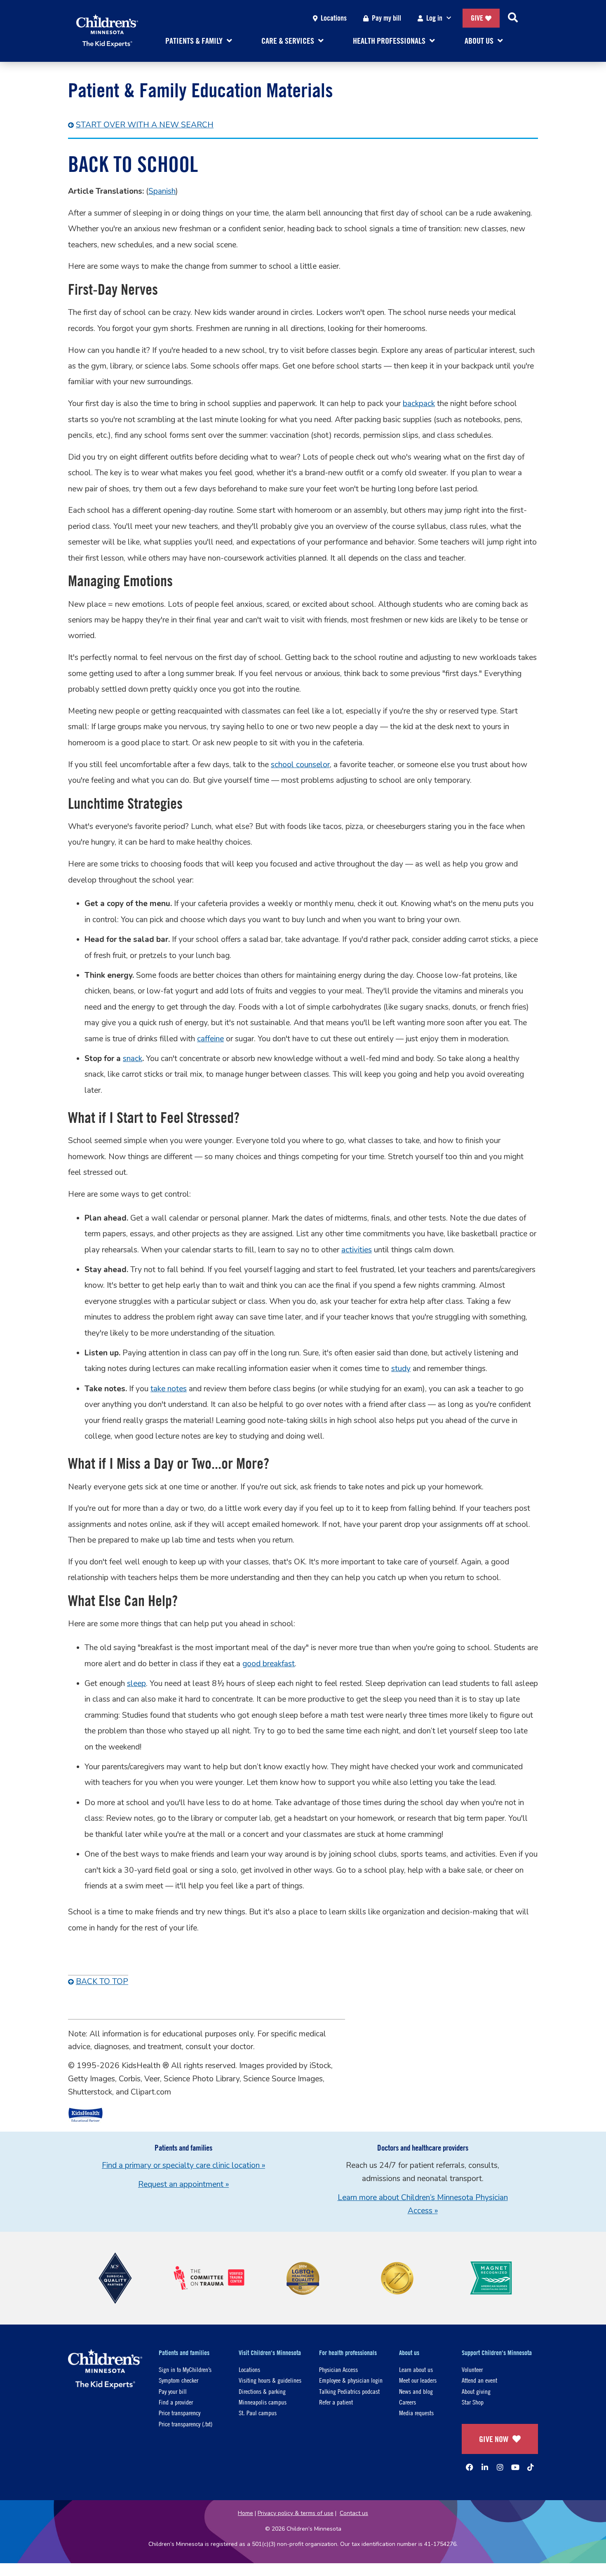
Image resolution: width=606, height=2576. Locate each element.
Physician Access (338, 2369)
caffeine (210, 1039)
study (401, 1369)
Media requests (416, 2413)
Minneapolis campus (263, 2402)
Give (477, 18)
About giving (476, 2391)
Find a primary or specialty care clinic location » (183, 2165)
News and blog (416, 2391)
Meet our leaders (418, 2380)
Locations (334, 18)
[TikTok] (531, 2467)
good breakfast (269, 1664)
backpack (419, 404)
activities (357, 1250)
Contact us (354, 2513)
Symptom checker (179, 2380)
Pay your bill (173, 2391)
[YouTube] (515, 2467)
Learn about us (416, 2369)
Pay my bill (386, 18)
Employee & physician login (351, 2380)
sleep (136, 1684)
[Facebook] (470, 2467)
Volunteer (472, 2369)
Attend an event (479, 2380)
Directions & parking (262, 2391)
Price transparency (180, 2413)
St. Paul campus (258, 2413)
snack (133, 1059)
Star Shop (473, 2402)
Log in (434, 18)
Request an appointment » (183, 2184)
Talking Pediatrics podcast (349, 2391)
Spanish (162, 191)
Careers (408, 2402)
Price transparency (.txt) (186, 2424)
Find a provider (176, 2402)
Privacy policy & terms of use (296, 2513)
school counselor (300, 765)
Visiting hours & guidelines (270, 2380)
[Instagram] (500, 2467)
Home (245, 2513)
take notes (169, 1389)
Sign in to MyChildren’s (185, 2369)
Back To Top (102, 1982)
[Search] (513, 18)
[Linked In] (485, 2467)
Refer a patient (336, 2402)
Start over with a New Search (145, 125)
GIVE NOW (494, 2439)
